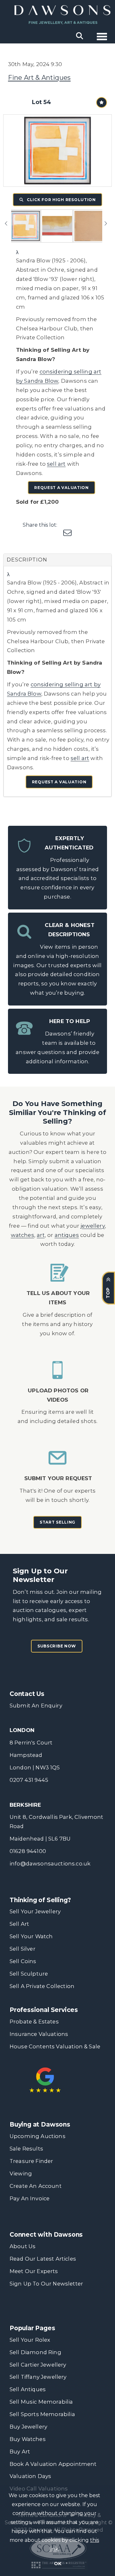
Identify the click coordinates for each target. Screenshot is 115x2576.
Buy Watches (28, 2439)
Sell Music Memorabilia (41, 2402)
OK (58, 2564)
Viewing (21, 2173)
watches (23, 1235)
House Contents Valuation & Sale (55, 2046)
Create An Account (36, 2186)
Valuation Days (30, 2476)
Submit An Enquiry (36, 1706)
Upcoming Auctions (38, 2136)
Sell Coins (23, 1961)
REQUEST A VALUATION (61, 488)
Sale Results (26, 2149)
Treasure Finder (31, 2161)
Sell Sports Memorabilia (42, 2414)
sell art (56, 464)
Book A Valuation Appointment (53, 2464)
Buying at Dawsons (40, 2124)
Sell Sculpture (29, 1974)
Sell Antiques (28, 2389)
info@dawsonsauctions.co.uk (50, 1864)
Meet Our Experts (34, 2271)
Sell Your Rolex (30, 2340)
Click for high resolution (61, 200)
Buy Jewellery (28, 2427)
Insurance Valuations (39, 2034)
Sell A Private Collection (42, 1986)
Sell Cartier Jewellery (38, 2365)
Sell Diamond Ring (35, 2352)
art (41, 1235)
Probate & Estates (34, 2022)
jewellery (93, 1226)
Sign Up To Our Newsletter (46, 2284)
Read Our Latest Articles (43, 2259)
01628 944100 (28, 1851)
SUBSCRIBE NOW (57, 1646)
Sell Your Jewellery (35, 1911)
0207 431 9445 (29, 1780)
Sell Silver (23, 1949)
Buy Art (20, 2452)
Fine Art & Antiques (39, 78)
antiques (67, 1235)
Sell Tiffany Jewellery (38, 2377)
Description (27, 560)
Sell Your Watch (31, 1936)
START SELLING (57, 1522)
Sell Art (19, 1924)
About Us (23, 2246)
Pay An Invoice (30, 2198)
